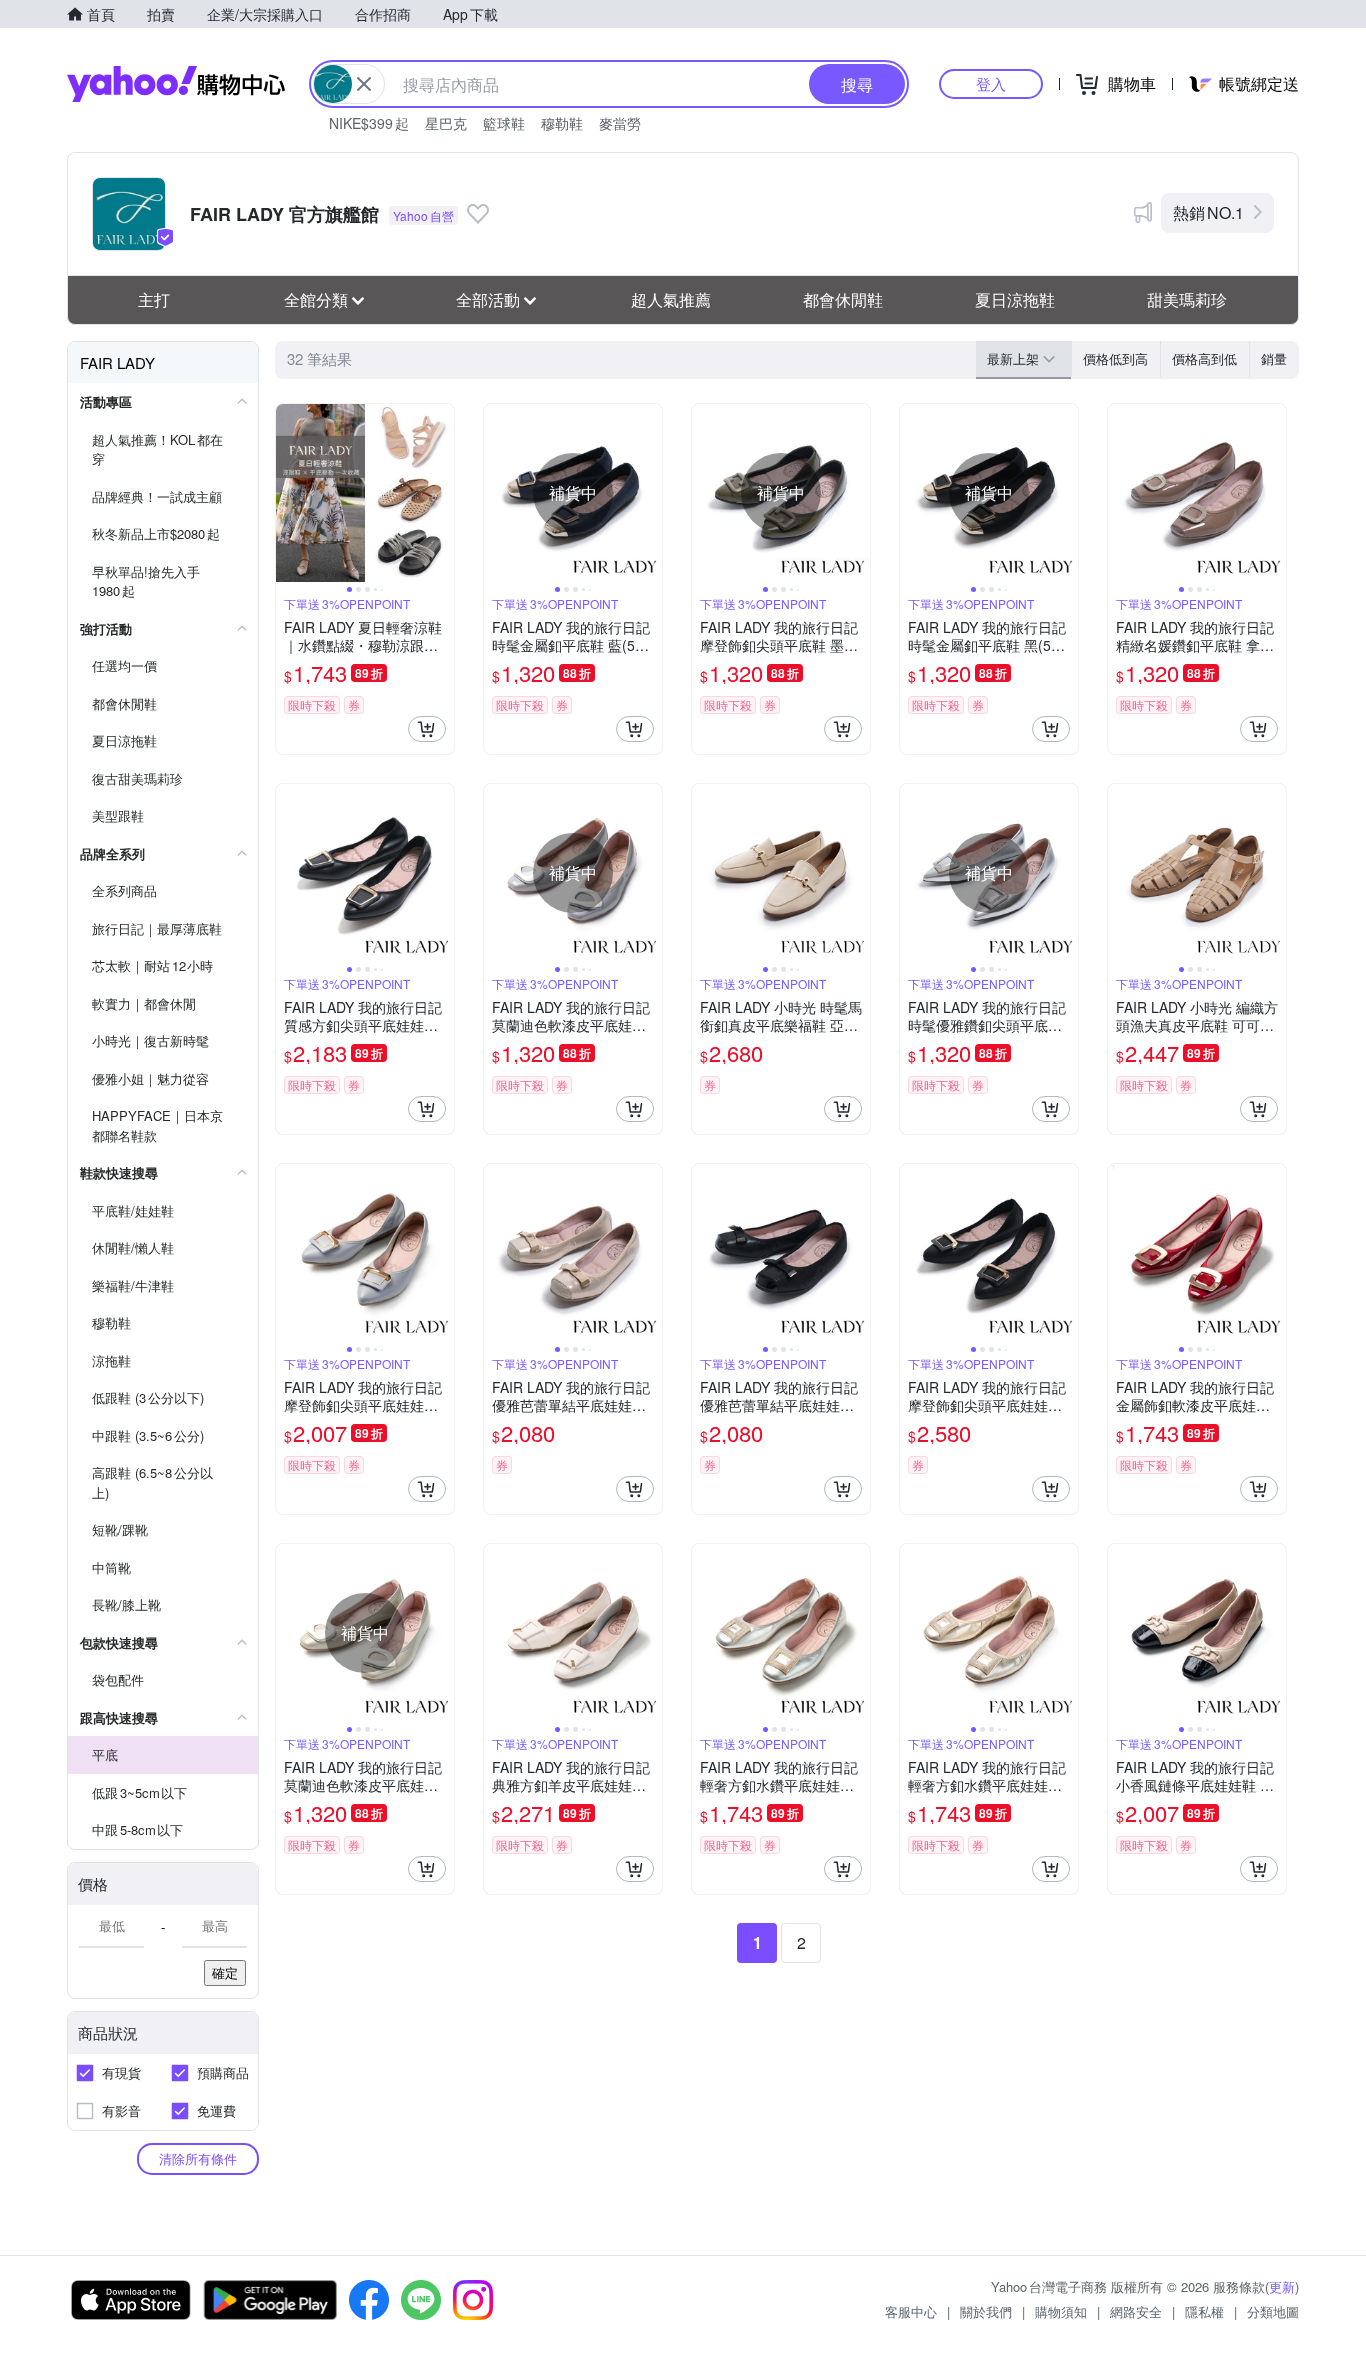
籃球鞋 (504, 123)
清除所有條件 (198, 2158)
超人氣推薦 (671, 299)
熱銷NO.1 (1208, 212)
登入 (991, 83)
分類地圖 (1273, 2311)
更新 (1282, 2286)
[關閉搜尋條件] (364, 84)
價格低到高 (1115, 358)
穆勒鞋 (562, 123)
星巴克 (446, 123)
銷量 (1274, 358)
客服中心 (911, 2311)
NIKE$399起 (369, 123)
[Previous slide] (289, 493)
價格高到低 (1204, 358)
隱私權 (1204, 2311)
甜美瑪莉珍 (1187, 299)
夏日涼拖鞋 (1015, 299)
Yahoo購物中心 (176, 84)
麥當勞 (620, 123)
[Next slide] (441, 493)
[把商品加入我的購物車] (427, 729)
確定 (225, 1972)
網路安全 (1136, 2311)
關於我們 (986, 2311)
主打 (154, 299)
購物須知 (1061, 2311)
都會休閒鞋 (843, 299)
